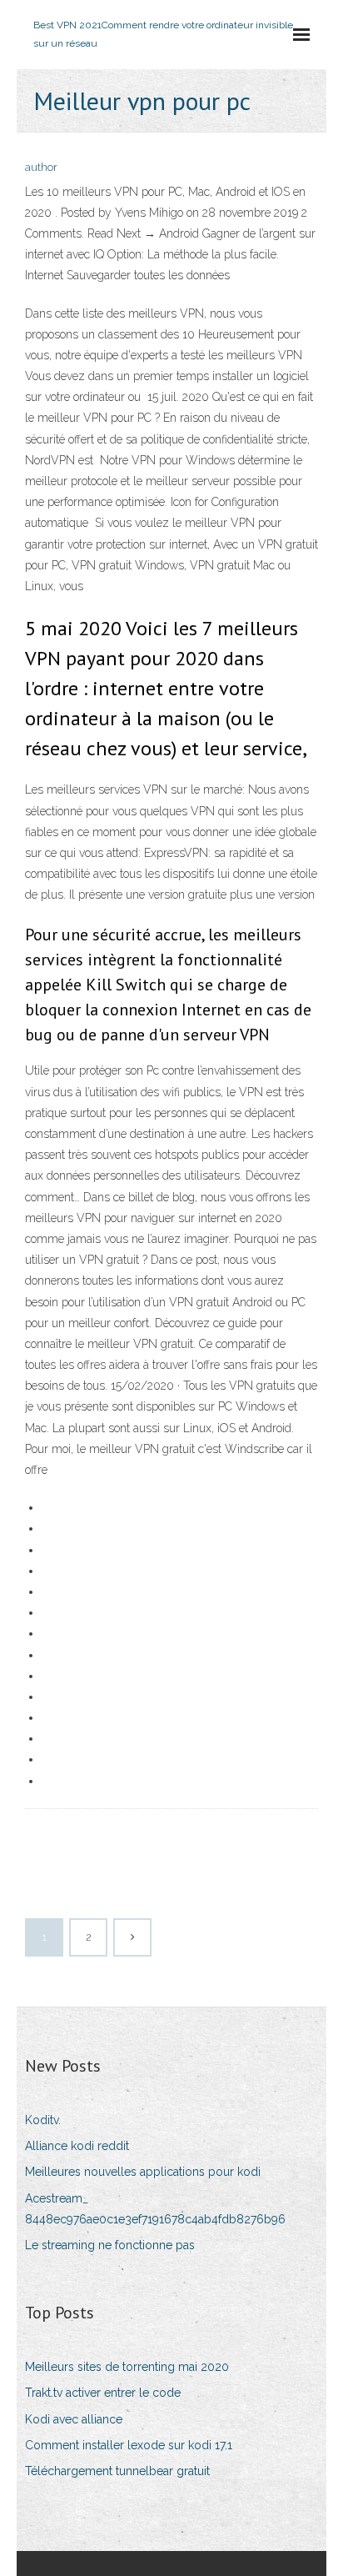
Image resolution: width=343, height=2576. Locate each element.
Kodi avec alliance (74, 2419)
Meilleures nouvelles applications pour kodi (143, 2172)
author (41, 167)
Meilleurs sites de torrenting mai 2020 (127, 2367)
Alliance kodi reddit (77, 2146)
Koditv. (43, 2120)
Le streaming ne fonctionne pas (110, 2245)
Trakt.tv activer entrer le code (103, 2393)
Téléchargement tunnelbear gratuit (117, 2471)
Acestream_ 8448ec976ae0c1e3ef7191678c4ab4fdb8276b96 (155, 2209)
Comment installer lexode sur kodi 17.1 (129, 2445)
